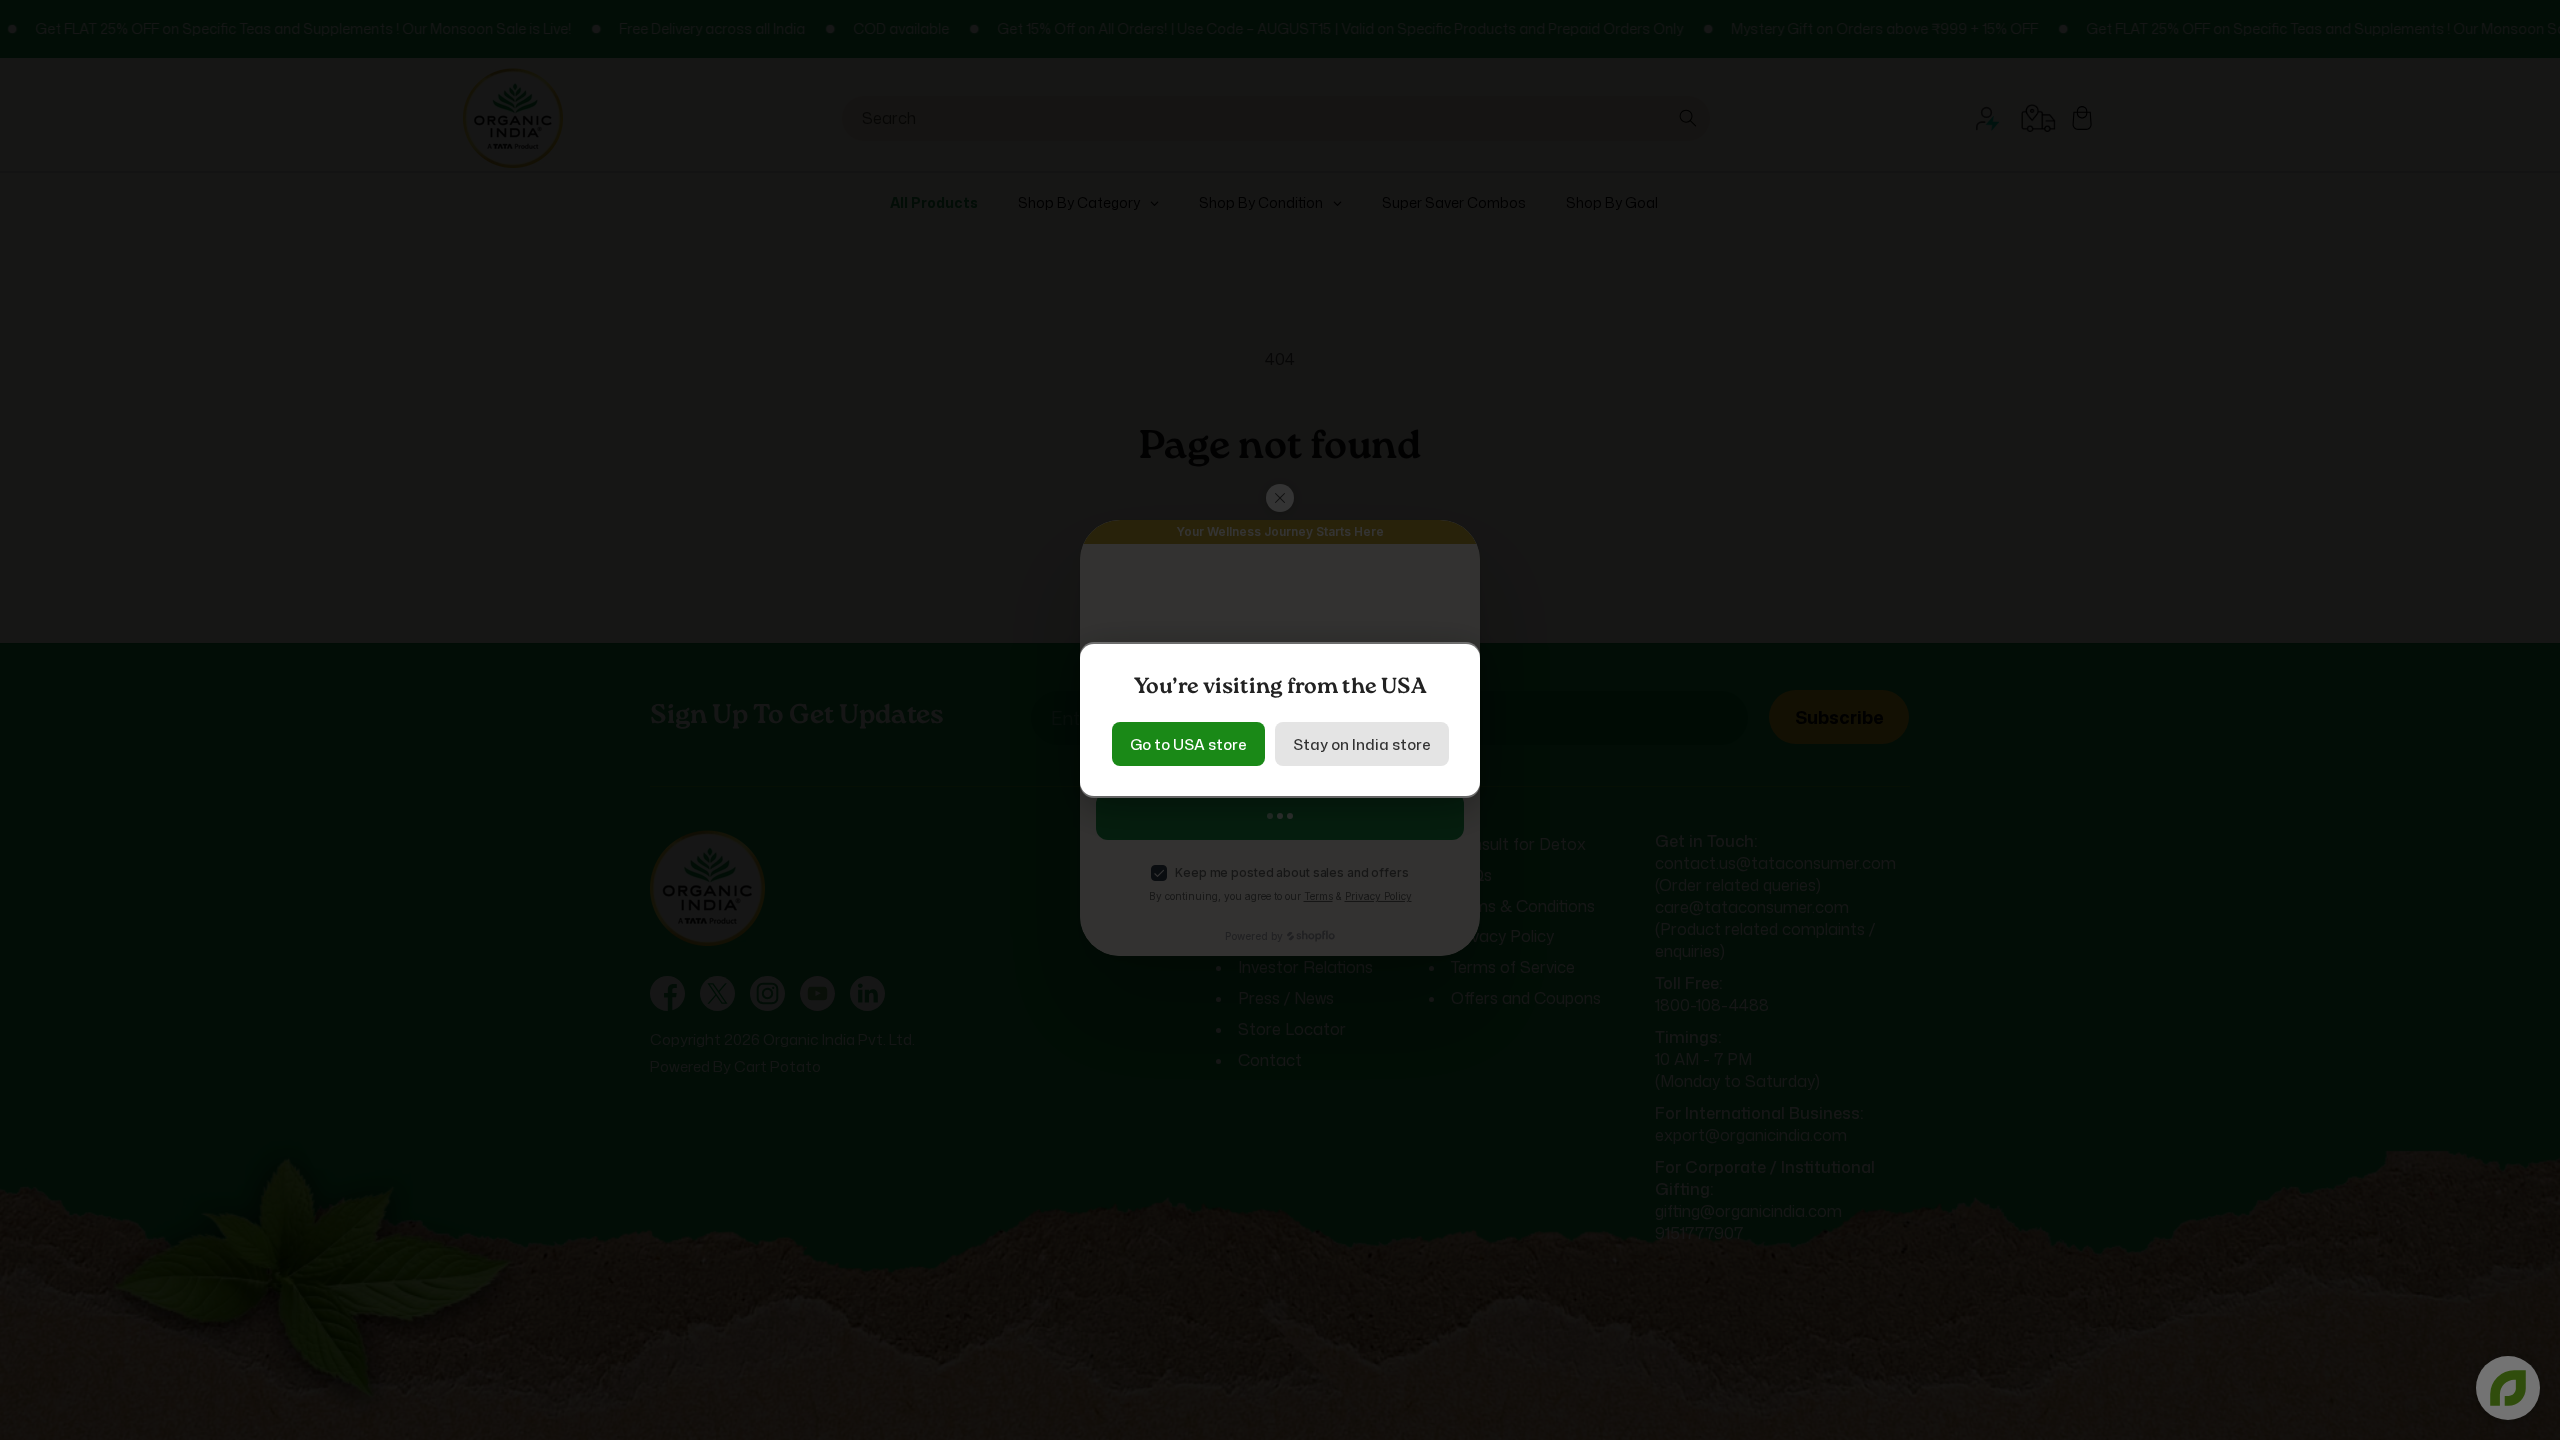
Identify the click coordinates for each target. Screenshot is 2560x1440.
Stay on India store (1362, 744)
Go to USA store (1188, 744)
